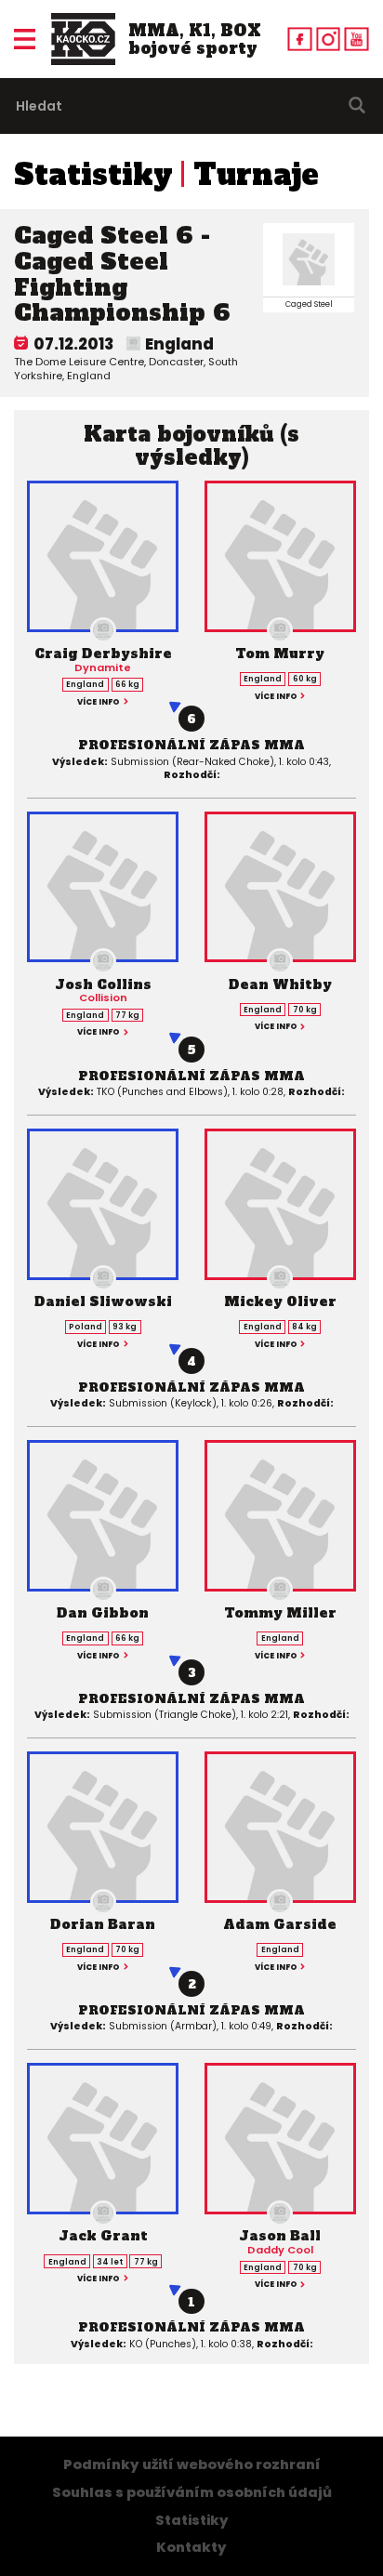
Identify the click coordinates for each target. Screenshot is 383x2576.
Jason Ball (280, 2236)
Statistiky (93, 175)
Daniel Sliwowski (103, 1301)
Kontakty (191, 2547)
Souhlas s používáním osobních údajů (192, 2492)
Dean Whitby (280, 984)
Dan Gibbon (103, 1613)
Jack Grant (103, 2236)
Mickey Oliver (280, 1301)
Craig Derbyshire (103, 654)
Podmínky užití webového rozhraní (192, 2464)
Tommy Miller (280, 1613)
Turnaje (256, 175)
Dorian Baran (103, 1924)
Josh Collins (103, 984)
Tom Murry (280, 654)
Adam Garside (280, 1924)
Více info (99, 702)
